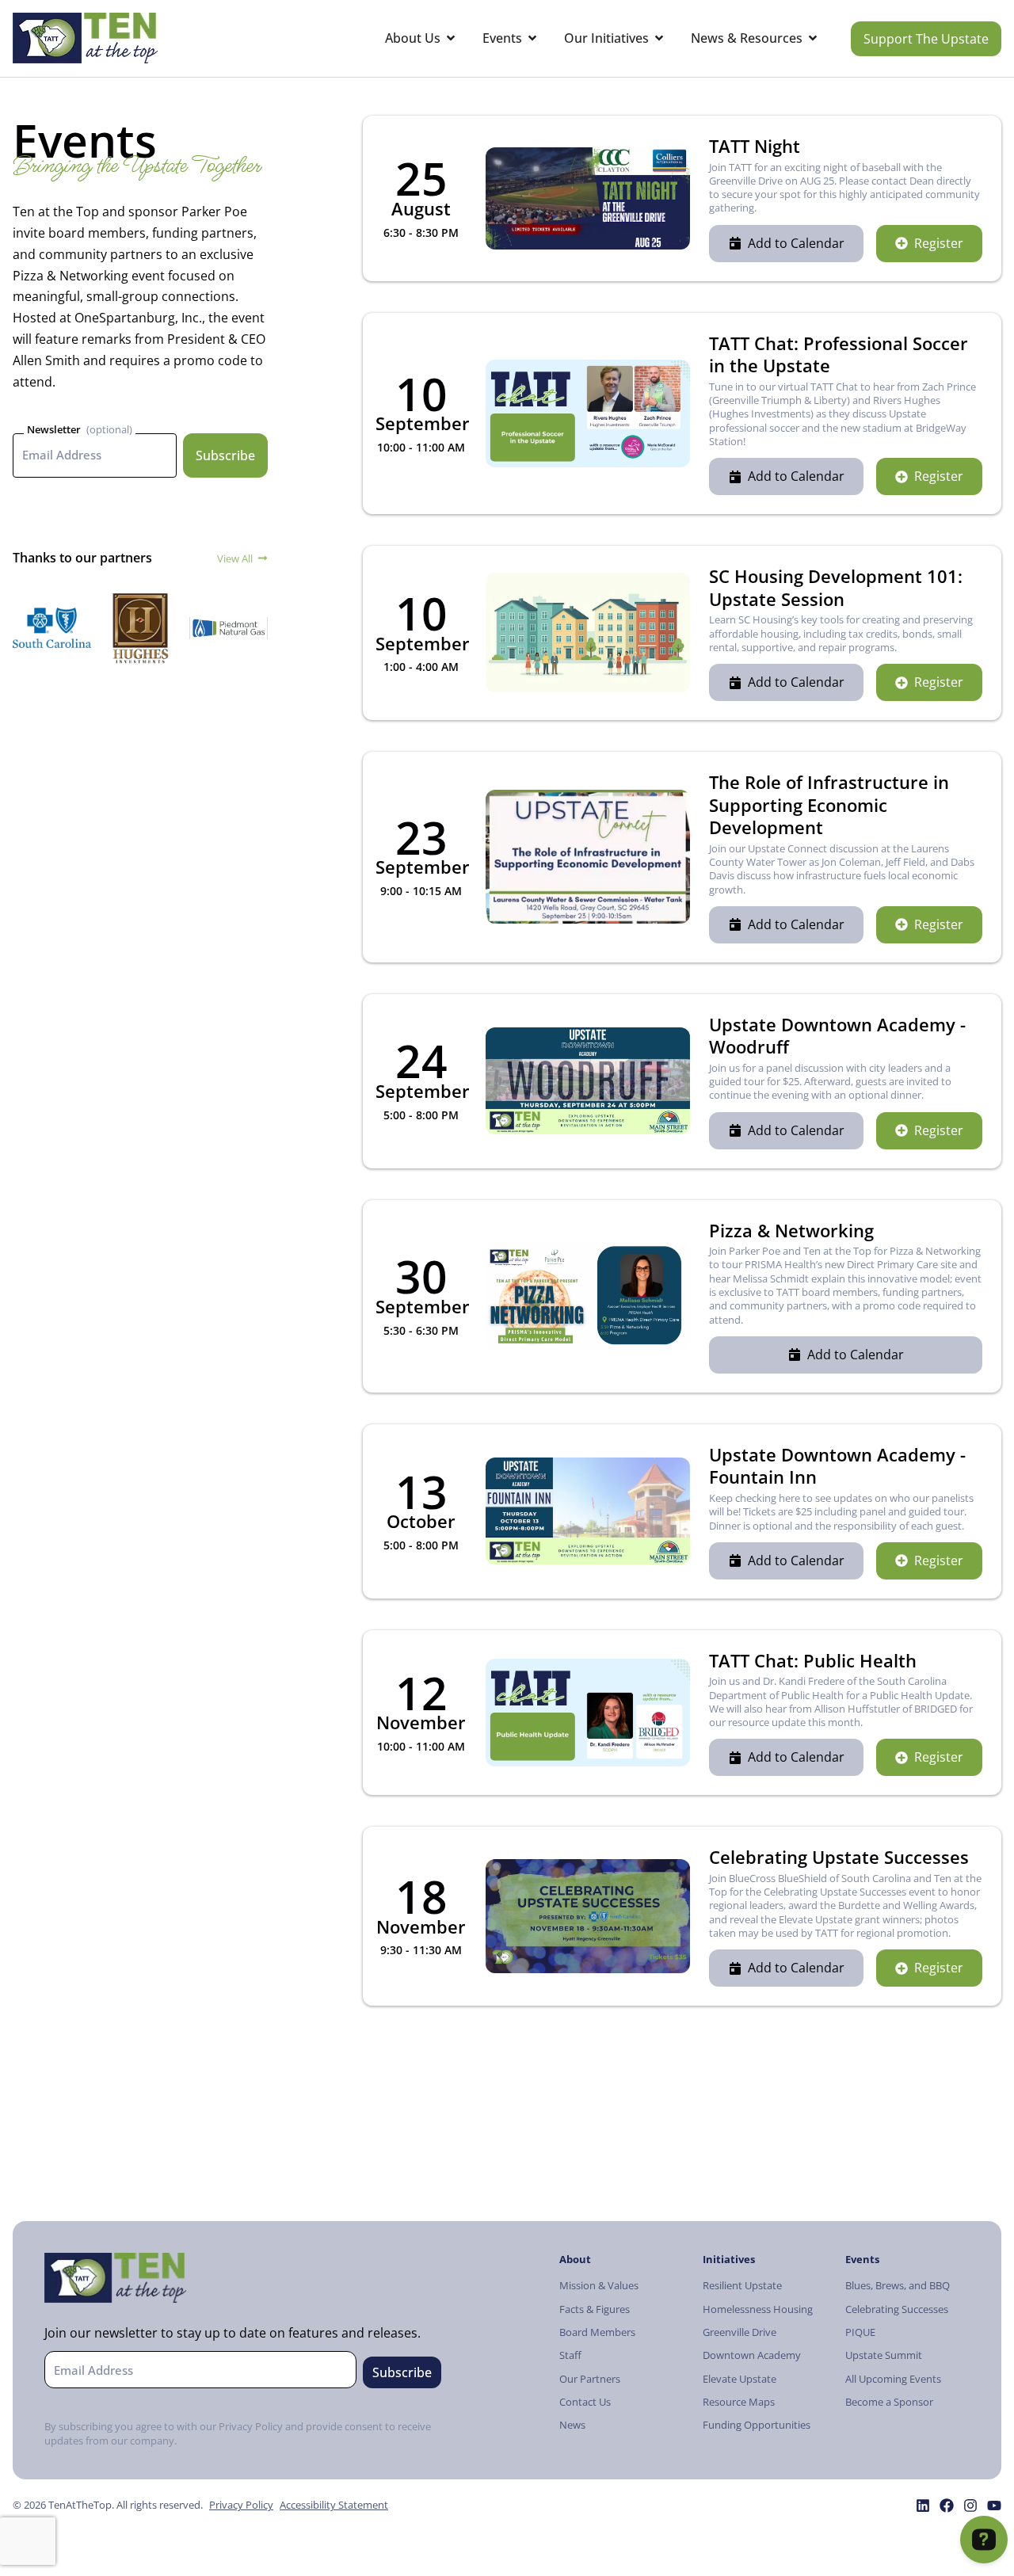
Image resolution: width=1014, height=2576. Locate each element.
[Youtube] (994, 2506)
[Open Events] (532, 38)
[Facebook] (947, 2506)
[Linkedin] (923, 2506)
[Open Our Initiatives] (659, 38)
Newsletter (54, 429)
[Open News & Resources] (813, 38)
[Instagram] (970, 2506)
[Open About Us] (451, 38)
